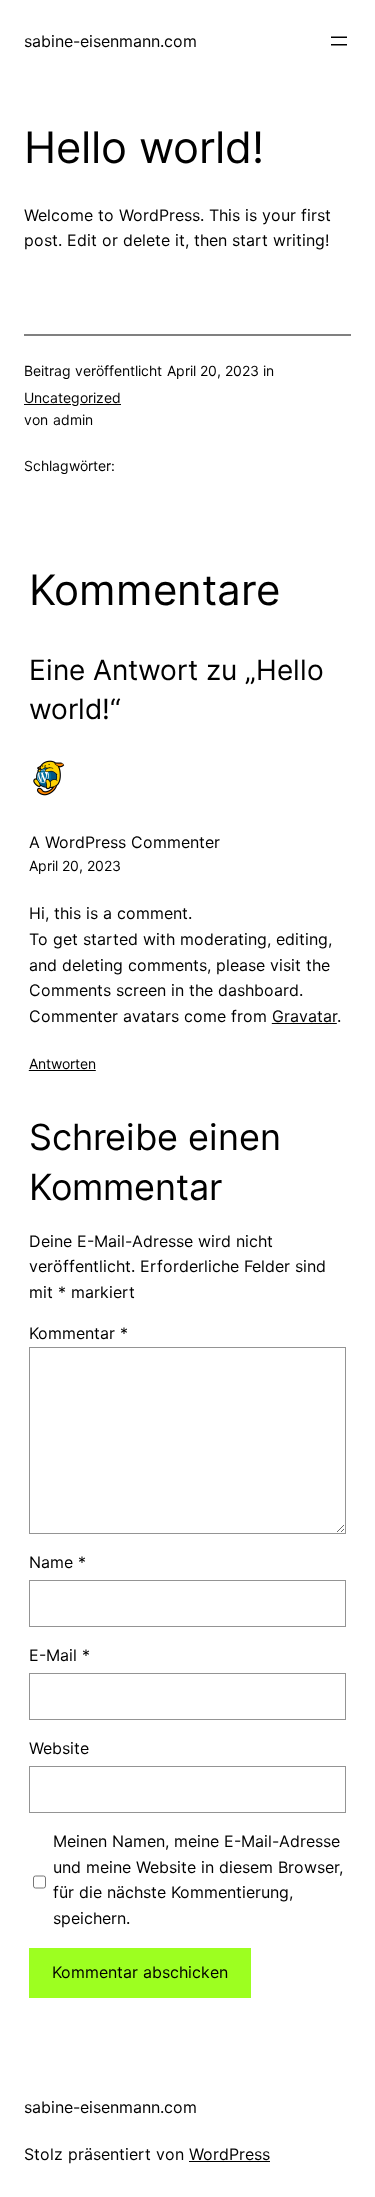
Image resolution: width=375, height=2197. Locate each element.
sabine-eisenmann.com (110, 41)
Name (57, 1562)
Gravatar (304, 1016)
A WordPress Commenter (124, 842)
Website (59, 1748)
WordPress (229, 2154)
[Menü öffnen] (339, 41)
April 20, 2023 (75, 865)
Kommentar (78, 1333)
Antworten (62, 1063)
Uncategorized (72, 397)
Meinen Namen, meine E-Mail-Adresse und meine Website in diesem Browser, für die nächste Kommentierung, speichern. (198, 1879)
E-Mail (59, 1655)
